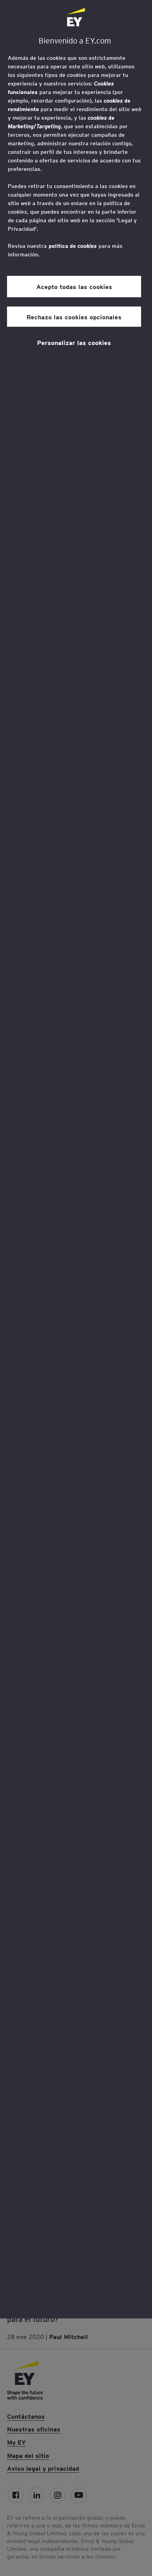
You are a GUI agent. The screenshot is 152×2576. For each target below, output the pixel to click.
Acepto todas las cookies (74, 286)
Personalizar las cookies (74, 342)
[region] (76, 1159)
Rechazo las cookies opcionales (74, 317)
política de (73, 246)
